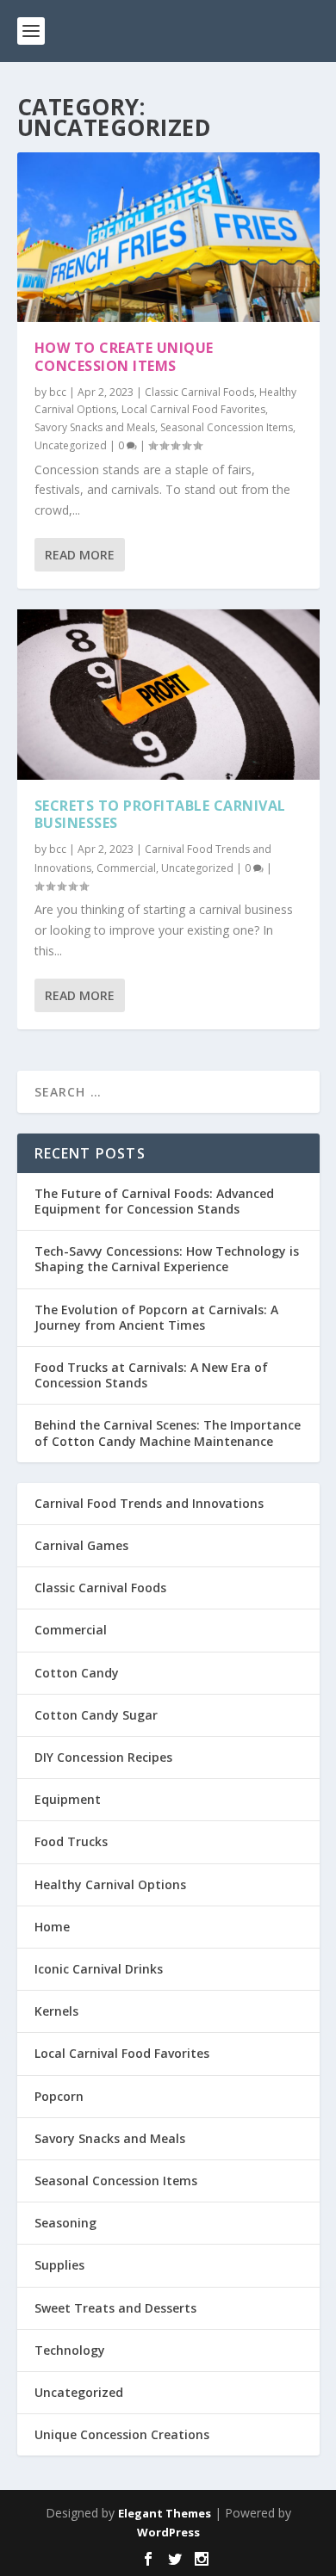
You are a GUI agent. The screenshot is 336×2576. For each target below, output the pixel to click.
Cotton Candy (77, 1673)
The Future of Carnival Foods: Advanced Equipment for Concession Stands (154, 1201)
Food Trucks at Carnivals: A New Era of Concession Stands (151, 1375)
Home (52, 1927)
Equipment (68, 1799)
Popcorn (59, 2096)
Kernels (56, 2011)
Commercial (126, 868)
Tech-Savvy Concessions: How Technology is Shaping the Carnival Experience (167, 1259)
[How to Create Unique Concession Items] (168, 237)
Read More (80, 555)
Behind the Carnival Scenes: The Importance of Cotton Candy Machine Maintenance (168, 1433)
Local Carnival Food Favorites (193, 409)
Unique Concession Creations (122, 2434)
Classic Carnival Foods (199, 392)
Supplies (59, 2265)
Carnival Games (81, 1545)
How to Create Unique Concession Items (124, 357)
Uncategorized (71, 445)
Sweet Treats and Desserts (115, 2308)
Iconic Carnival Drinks (99, 1969)
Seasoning (65, 2223)
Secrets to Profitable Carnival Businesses (160, 815)
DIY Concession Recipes (103, 1757)
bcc (58, 392)
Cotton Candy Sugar (96, 1715)
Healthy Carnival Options (110, 1884)
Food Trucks (71, 1841)
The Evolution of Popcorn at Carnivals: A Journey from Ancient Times (156, 1317)
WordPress (168, 2532)
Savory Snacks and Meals (95, 427)
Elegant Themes (165, 2513)
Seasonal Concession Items (227, 427)
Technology (70, 2350)
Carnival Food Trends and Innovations (149, 1503)
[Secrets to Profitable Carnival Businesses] (168, 695)
